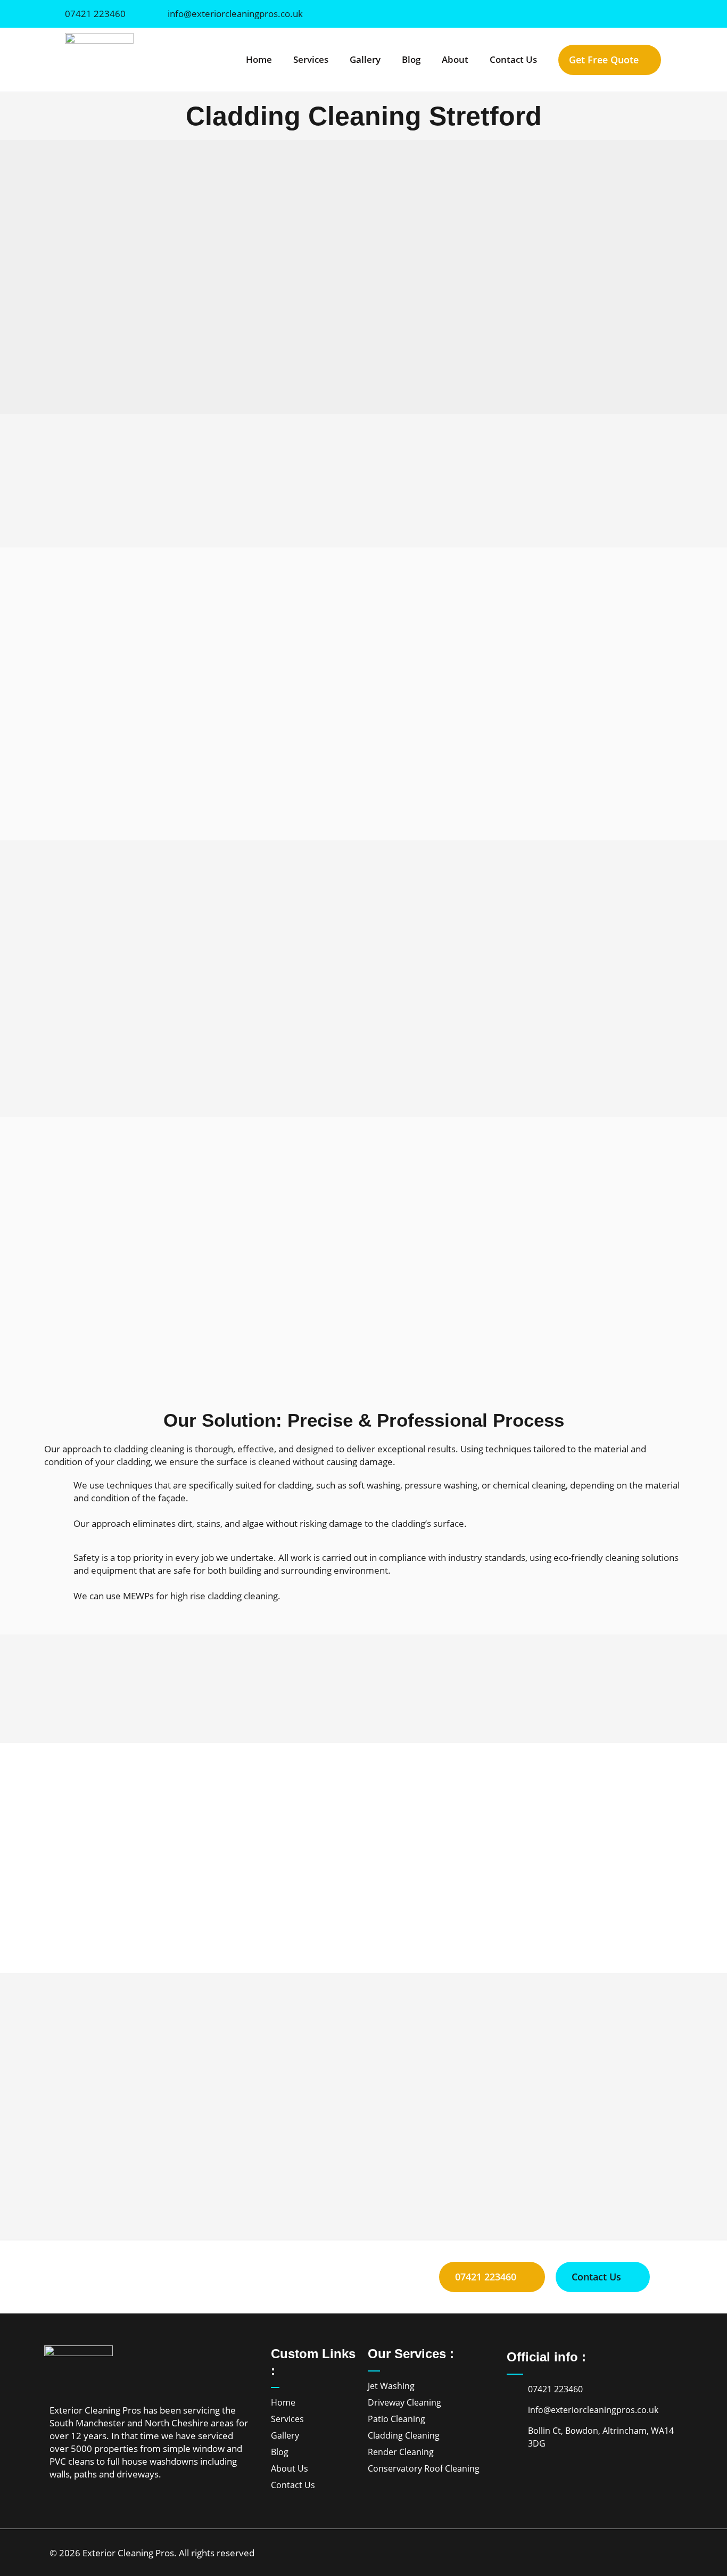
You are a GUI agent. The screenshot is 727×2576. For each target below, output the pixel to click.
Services (311, 59)
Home (259, 59)
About (455, 59)
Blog (411, 59)
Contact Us (513, 59)
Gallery (365, 59)
